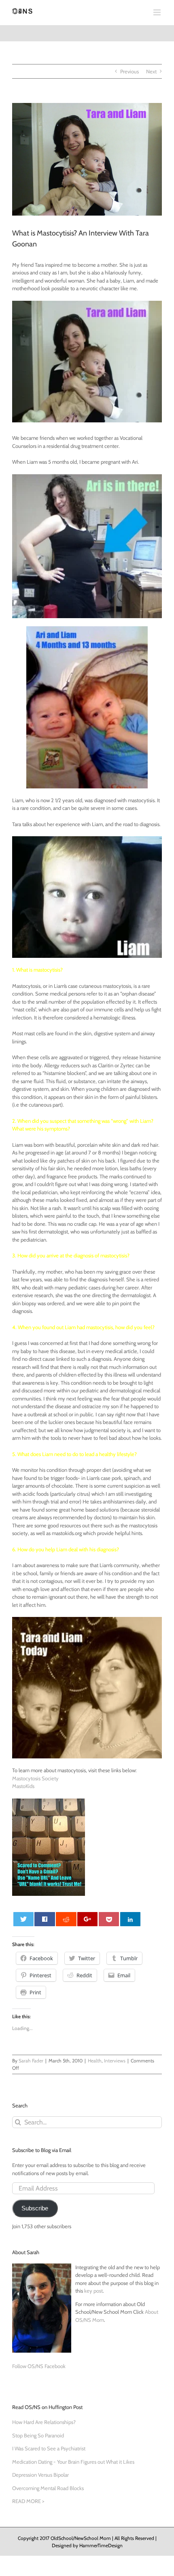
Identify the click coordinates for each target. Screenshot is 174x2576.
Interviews (115, 2061)
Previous (129, 71)
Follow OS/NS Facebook (39, 2366)
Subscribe (35, 2208)
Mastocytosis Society (35, 1778)
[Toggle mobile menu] (158, 12)
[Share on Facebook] (45, 1919)
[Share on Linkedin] (130, 1919)
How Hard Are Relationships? (44, 2422)
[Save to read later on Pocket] (109, 1919)
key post (93, 2291)
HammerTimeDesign (101, 2545)
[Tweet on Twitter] (23, 1919)
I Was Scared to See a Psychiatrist (49, 2448)
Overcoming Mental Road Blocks (48, 2488)
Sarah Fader (31, 2061)
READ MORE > (28, 2501)
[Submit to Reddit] (66, 1919)
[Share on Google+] (87, 1919)
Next (151, 71)
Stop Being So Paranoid (38, 2435)
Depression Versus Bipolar (40, 2475)
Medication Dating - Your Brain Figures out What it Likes (73, 2462)
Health (95, 2061)
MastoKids (23, 1786)
